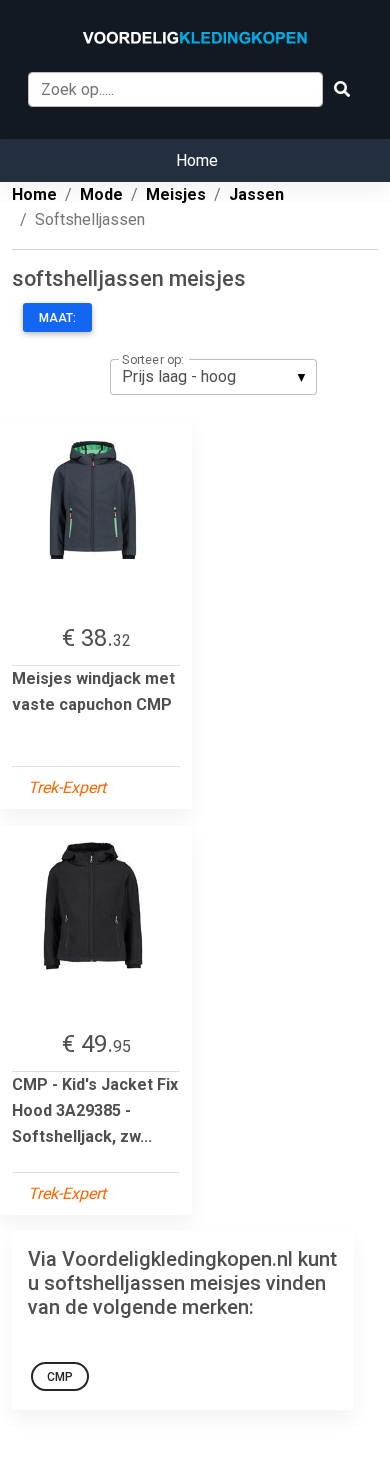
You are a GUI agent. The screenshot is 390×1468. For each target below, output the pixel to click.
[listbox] (213, 377)
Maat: (57, 318)
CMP (60, 1377)
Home (197, 160)
